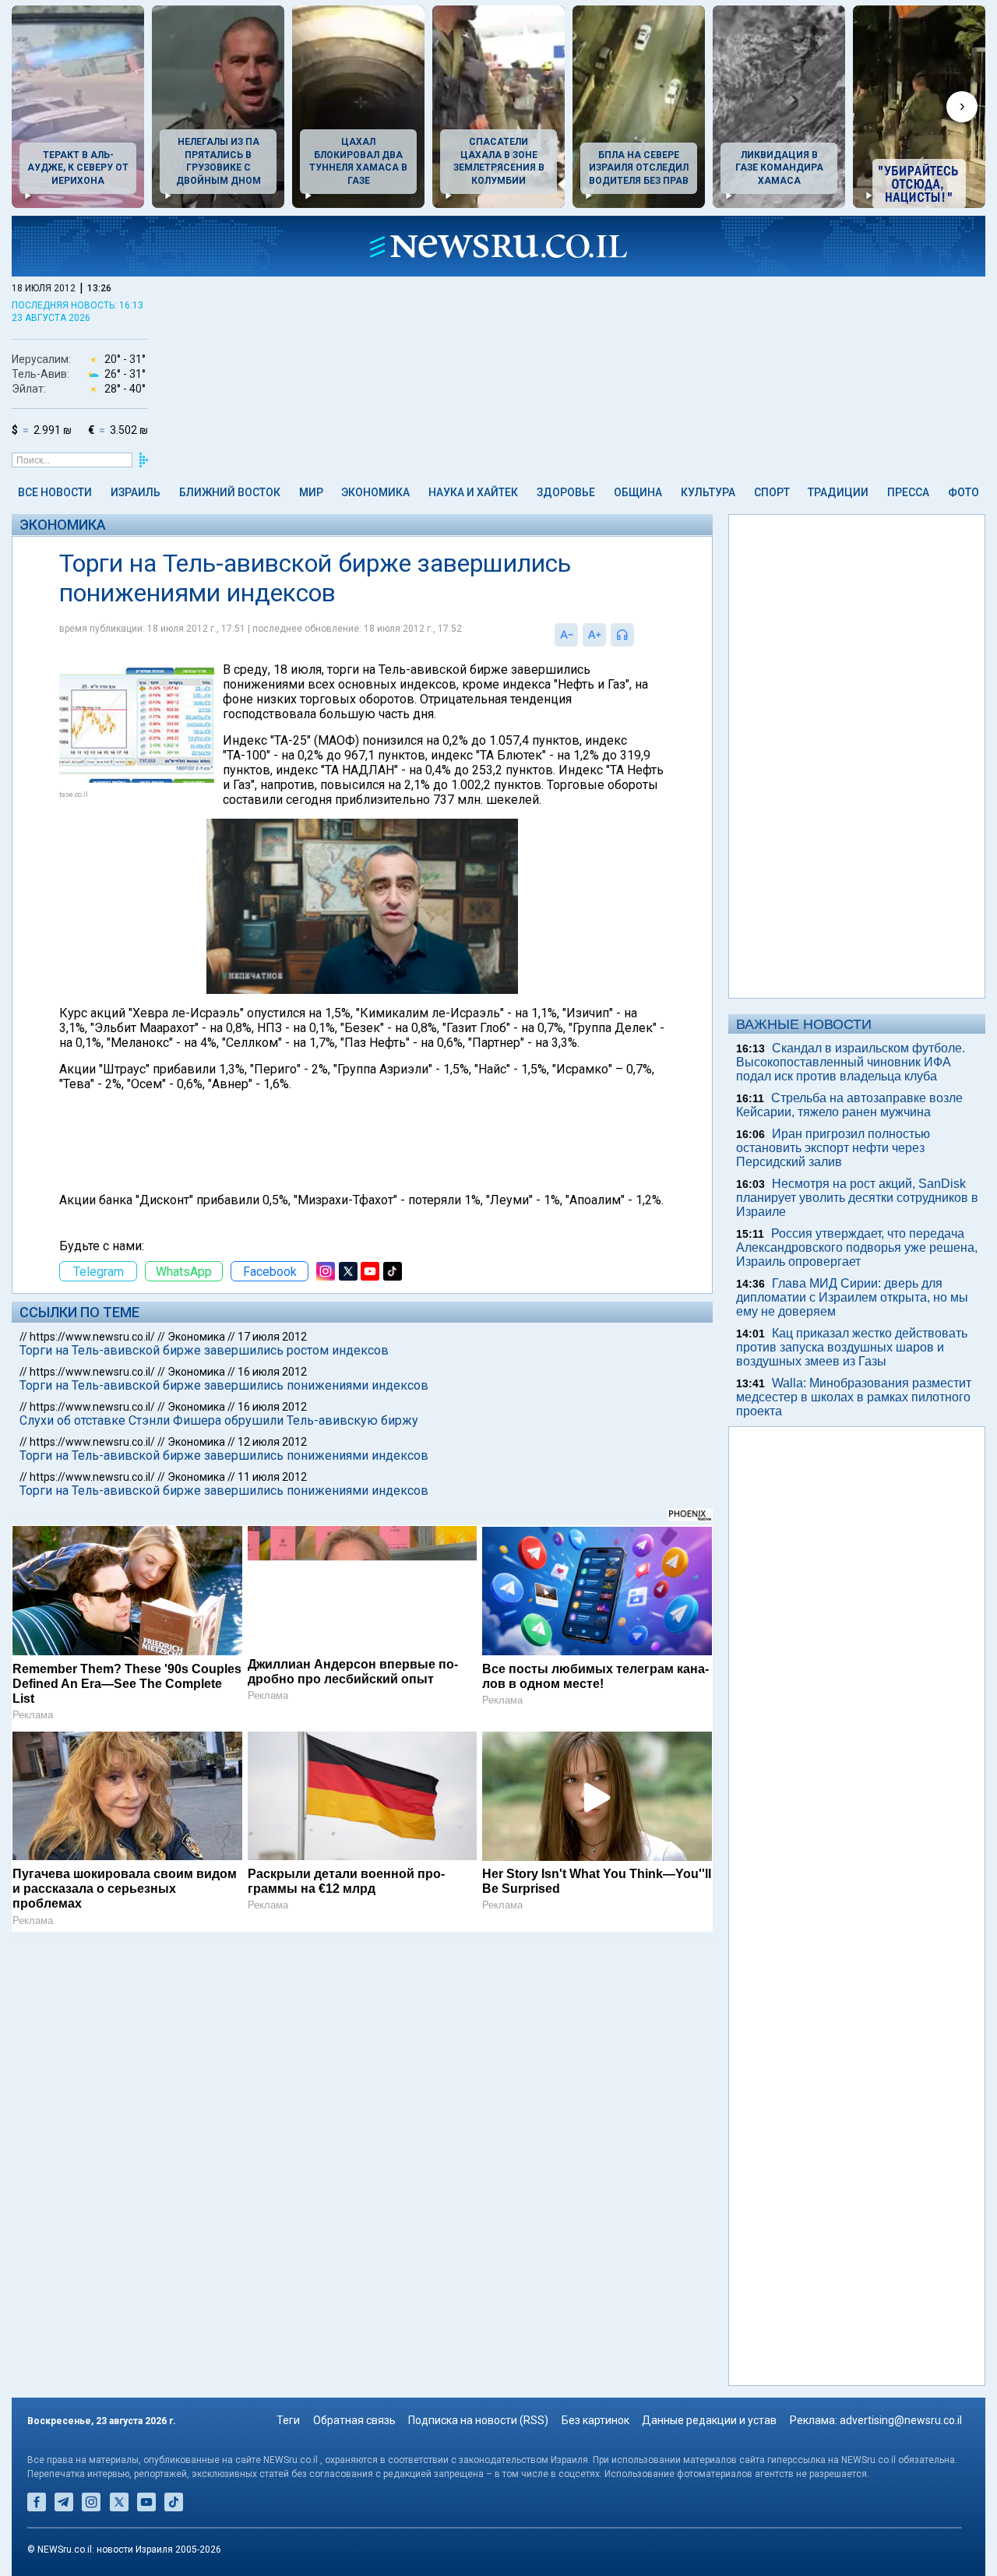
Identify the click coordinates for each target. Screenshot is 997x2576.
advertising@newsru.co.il (901, 2420)
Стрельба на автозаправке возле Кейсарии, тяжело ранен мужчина (849, 1105)
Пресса (908, 492)
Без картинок (595, 2420)
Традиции (838, 492)
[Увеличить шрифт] (594, 635)
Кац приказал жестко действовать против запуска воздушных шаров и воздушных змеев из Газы (852, 1347)
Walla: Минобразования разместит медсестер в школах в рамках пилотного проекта (854, 1397)
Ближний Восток (230, 492)
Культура (708, 492)
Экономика (375, 492)
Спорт (772, 492)
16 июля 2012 (272, 1372)
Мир (311, 492)
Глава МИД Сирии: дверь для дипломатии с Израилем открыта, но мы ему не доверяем (852, 1297)
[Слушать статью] (638, 635)
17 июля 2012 (272, 1337)
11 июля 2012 (272, 1477)
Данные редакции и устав (709, 2420)
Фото (964, 492)
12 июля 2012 (272, 1442)
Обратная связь (354, 2420)
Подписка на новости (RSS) (478, 2420)
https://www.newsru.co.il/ (92, 1337)
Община (638, 492)
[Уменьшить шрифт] (566, 635)
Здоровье (566, 492)
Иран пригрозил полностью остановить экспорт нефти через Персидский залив (833, 1148)
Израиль (136, 492)
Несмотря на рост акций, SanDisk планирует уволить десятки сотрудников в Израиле (857, 1198)
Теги (288, 2420)
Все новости (55, 492)
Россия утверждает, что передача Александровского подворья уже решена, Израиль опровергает (857, 1247)
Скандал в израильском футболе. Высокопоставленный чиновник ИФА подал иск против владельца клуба (851, 1062)
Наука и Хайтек (473, 492)
